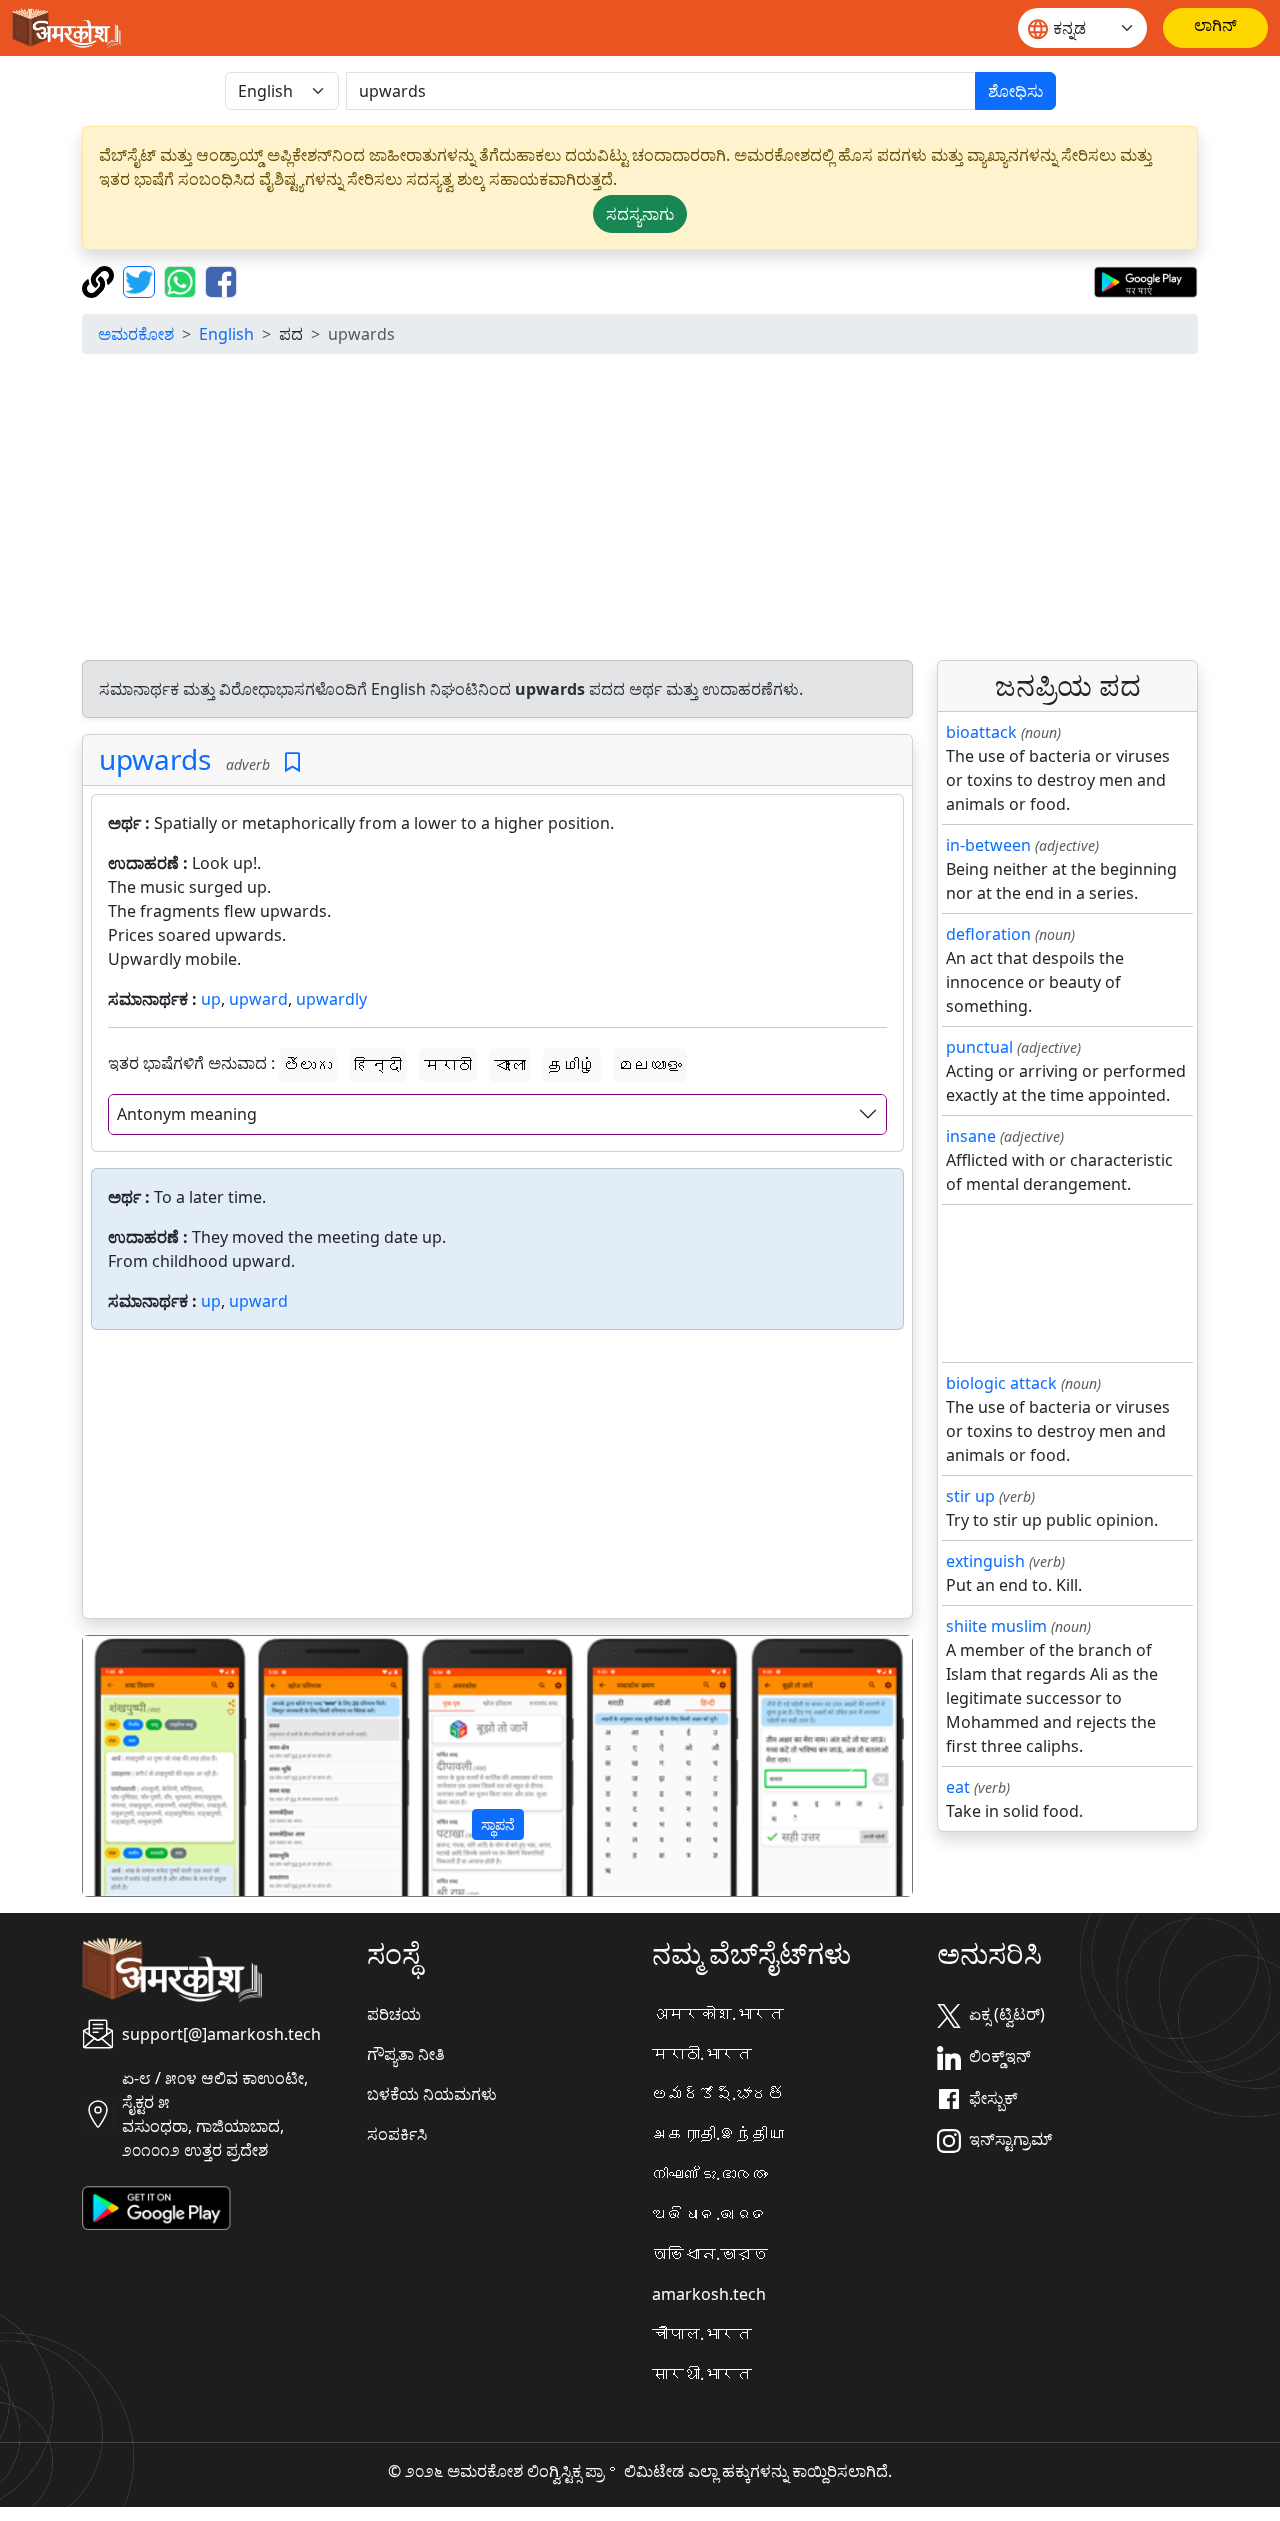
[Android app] (156, 2207)
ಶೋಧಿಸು (1015, 91)
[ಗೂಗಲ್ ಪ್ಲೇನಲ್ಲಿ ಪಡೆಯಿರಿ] (1145, 280)
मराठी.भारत (702, 2054)
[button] (145, 1766)
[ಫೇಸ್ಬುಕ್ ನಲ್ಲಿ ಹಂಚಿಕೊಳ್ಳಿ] (221, 280)
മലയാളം (650, 1065)
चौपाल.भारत (702, 2334)
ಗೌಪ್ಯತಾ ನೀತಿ (406, 2054)
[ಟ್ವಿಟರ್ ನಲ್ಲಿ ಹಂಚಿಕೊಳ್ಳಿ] (141, 280)
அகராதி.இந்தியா (718, 2134)
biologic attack (1001, 1383)
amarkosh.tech (709, 2294)
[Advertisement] (640, 510)
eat (958, 1787)
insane (971, 1136)
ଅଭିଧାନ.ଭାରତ (710, 2214)
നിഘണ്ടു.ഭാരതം (710, 2174)
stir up (970, 1496)
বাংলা (510, 1065)
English (226, 334)
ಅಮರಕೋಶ (136, 334)
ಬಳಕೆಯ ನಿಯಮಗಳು (432, 2094)
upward (258, 999)
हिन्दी (378, 1065)
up (211, 999)
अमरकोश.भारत (718, 2014)
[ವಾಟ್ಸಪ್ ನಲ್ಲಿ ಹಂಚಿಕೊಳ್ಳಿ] (182, 280)
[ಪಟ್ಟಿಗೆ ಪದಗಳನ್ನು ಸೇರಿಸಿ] (292, 762)
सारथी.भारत (702, 2374)
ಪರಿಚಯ (394, 2014)
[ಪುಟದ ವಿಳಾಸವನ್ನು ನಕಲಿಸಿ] (100, 280)
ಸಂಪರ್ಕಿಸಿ (397, 2134)
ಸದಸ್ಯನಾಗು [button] (640, 214)
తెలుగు (308, 1065)
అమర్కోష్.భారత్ (718, 2094)
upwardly (331, 999)
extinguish (985, 1561)
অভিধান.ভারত (710, 2254)
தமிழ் (572, 1065)
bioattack (981, 732)
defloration (988, 934)
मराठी (448, 1065)
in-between (988, 845)
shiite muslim (996, 1626)
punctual (979, 1047)
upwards (155, 759)
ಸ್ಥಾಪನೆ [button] (498, 1824)
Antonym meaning (187, 1114)
